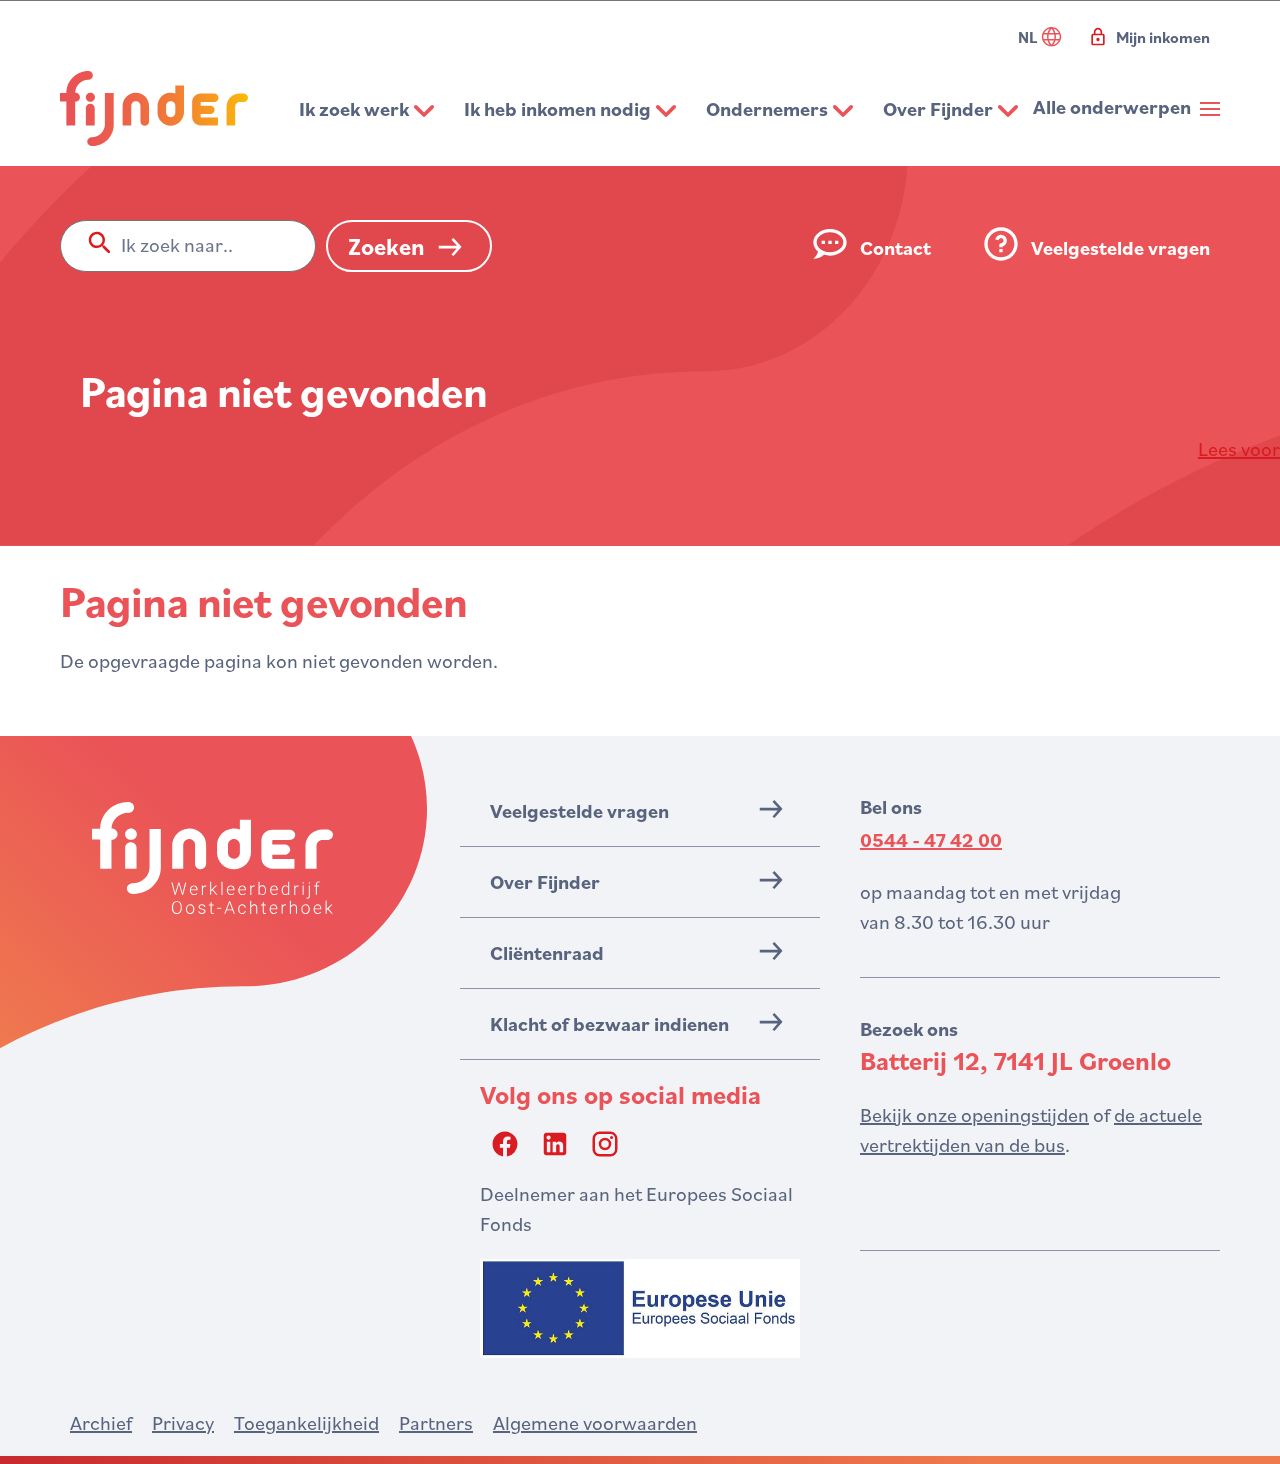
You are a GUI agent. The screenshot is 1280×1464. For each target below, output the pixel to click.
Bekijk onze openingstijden (974, 1115)
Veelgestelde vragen (1120, 248)
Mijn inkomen (1163, 37)
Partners (436, 1423)
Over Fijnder (938, 109)
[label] (1239, 449)
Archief (101, 1423)
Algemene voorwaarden (595, 1423)
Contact (895, 248)
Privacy (183, 1423)
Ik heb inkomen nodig (557, 109)
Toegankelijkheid (306, 1423)
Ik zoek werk (354, 109)
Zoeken (386, 246)
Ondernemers (767, 109)
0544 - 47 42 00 (931, 840)
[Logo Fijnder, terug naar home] (154, 108)
